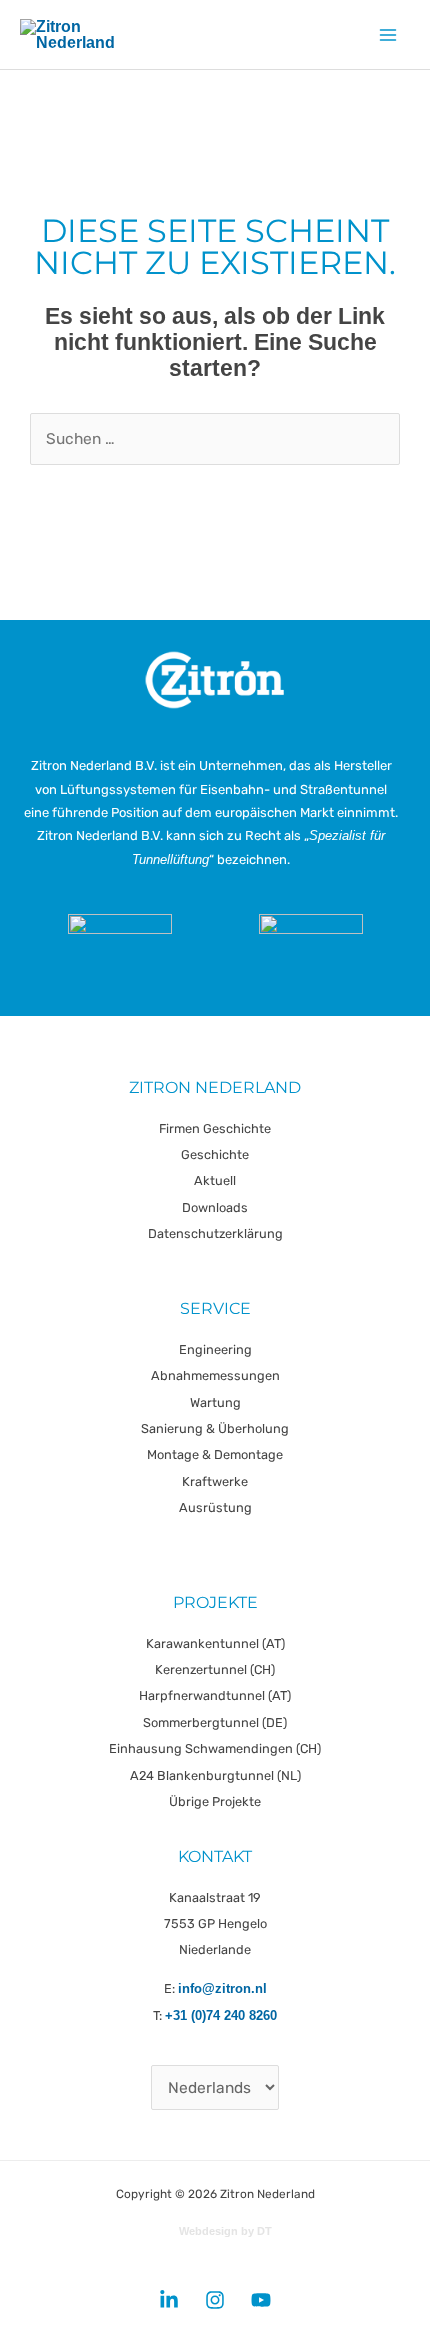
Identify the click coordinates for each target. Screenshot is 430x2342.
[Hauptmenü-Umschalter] (388, 34)
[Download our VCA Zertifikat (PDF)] (120, 948)
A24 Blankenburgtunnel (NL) (215, 1775)
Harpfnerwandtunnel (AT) (215, 1695)
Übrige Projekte (215, 1801)
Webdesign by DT (225, 2231)
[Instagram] (215, 2300)
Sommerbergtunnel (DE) (215, 1722)
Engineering (215, 1349)
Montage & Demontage (215, 1454)
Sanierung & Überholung (215, 1428)
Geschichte (215, 1154)
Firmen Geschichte (215, 1128)
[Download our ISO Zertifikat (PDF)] (311, 948)
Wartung (215, 1402)
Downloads (215, 1207)
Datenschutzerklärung (215, 1233)
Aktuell (215, 1180)
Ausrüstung (215, 1507)
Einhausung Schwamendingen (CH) (215, 1748)
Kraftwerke (215, 1481)
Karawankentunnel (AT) (215, 1643)
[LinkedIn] (169, 2300)
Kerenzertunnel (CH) (215, 1669)
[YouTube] (261, 2300)
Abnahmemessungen (215, 1375)
